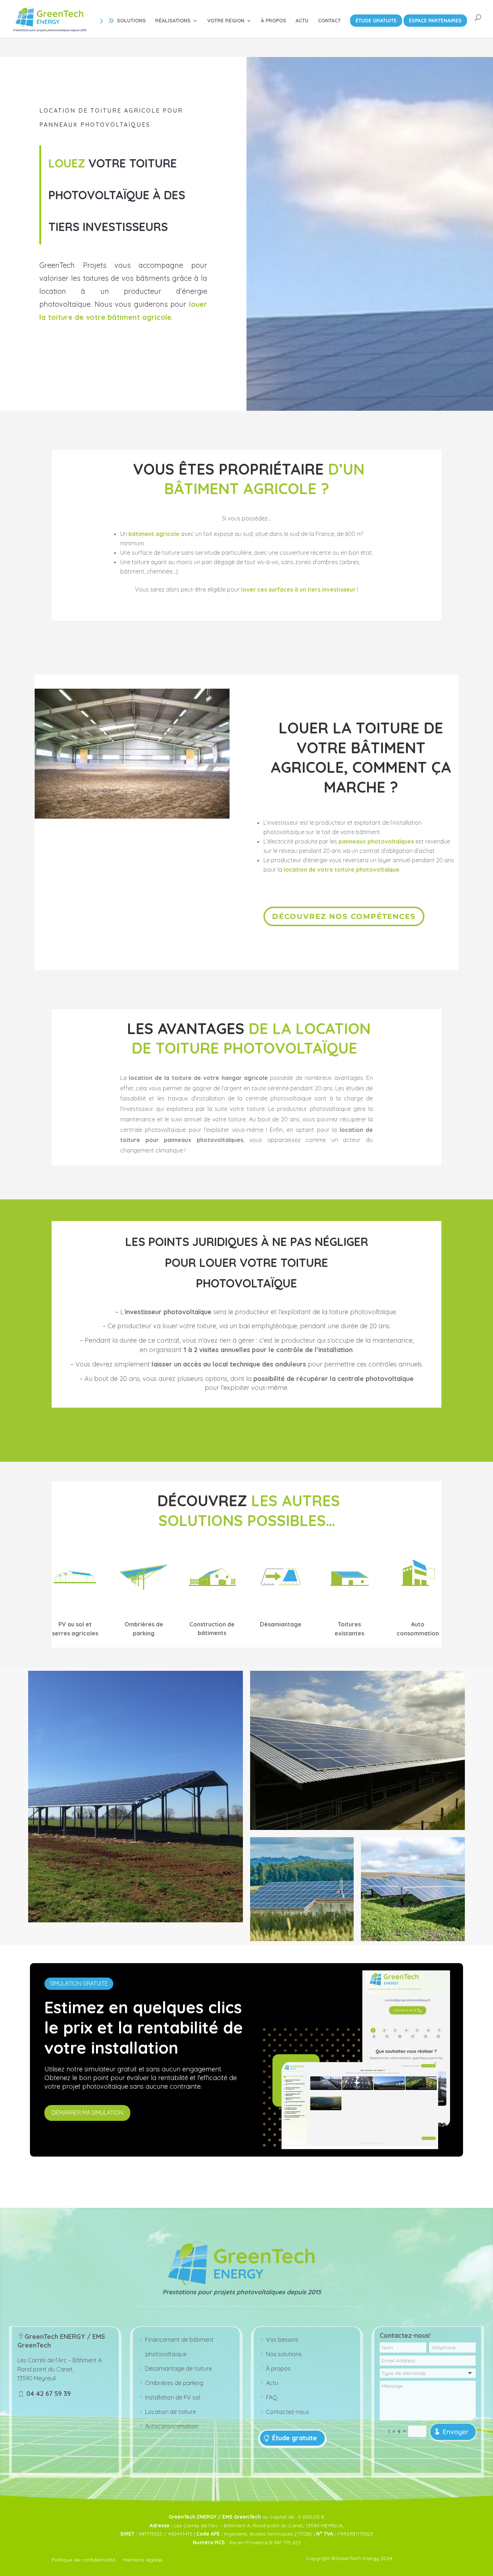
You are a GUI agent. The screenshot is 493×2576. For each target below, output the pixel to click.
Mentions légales (143, 2560)
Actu (272, 2383)
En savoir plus (85, 352)
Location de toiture (171, 2412)
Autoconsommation (172, 2426)
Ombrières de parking (174, 2383)
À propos (278, 2368)
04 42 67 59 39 (48, 2394)
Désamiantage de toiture (178, 2368)
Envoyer (455, 2432)
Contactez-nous (288, 2412)
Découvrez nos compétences (344, 916)
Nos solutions (284, 2354)
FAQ (272, 2397)
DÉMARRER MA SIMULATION (87, 2113)
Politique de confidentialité (83, 2560)
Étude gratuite (295, 2438)
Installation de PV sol (173, 2397)
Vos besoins (282, 2340)
